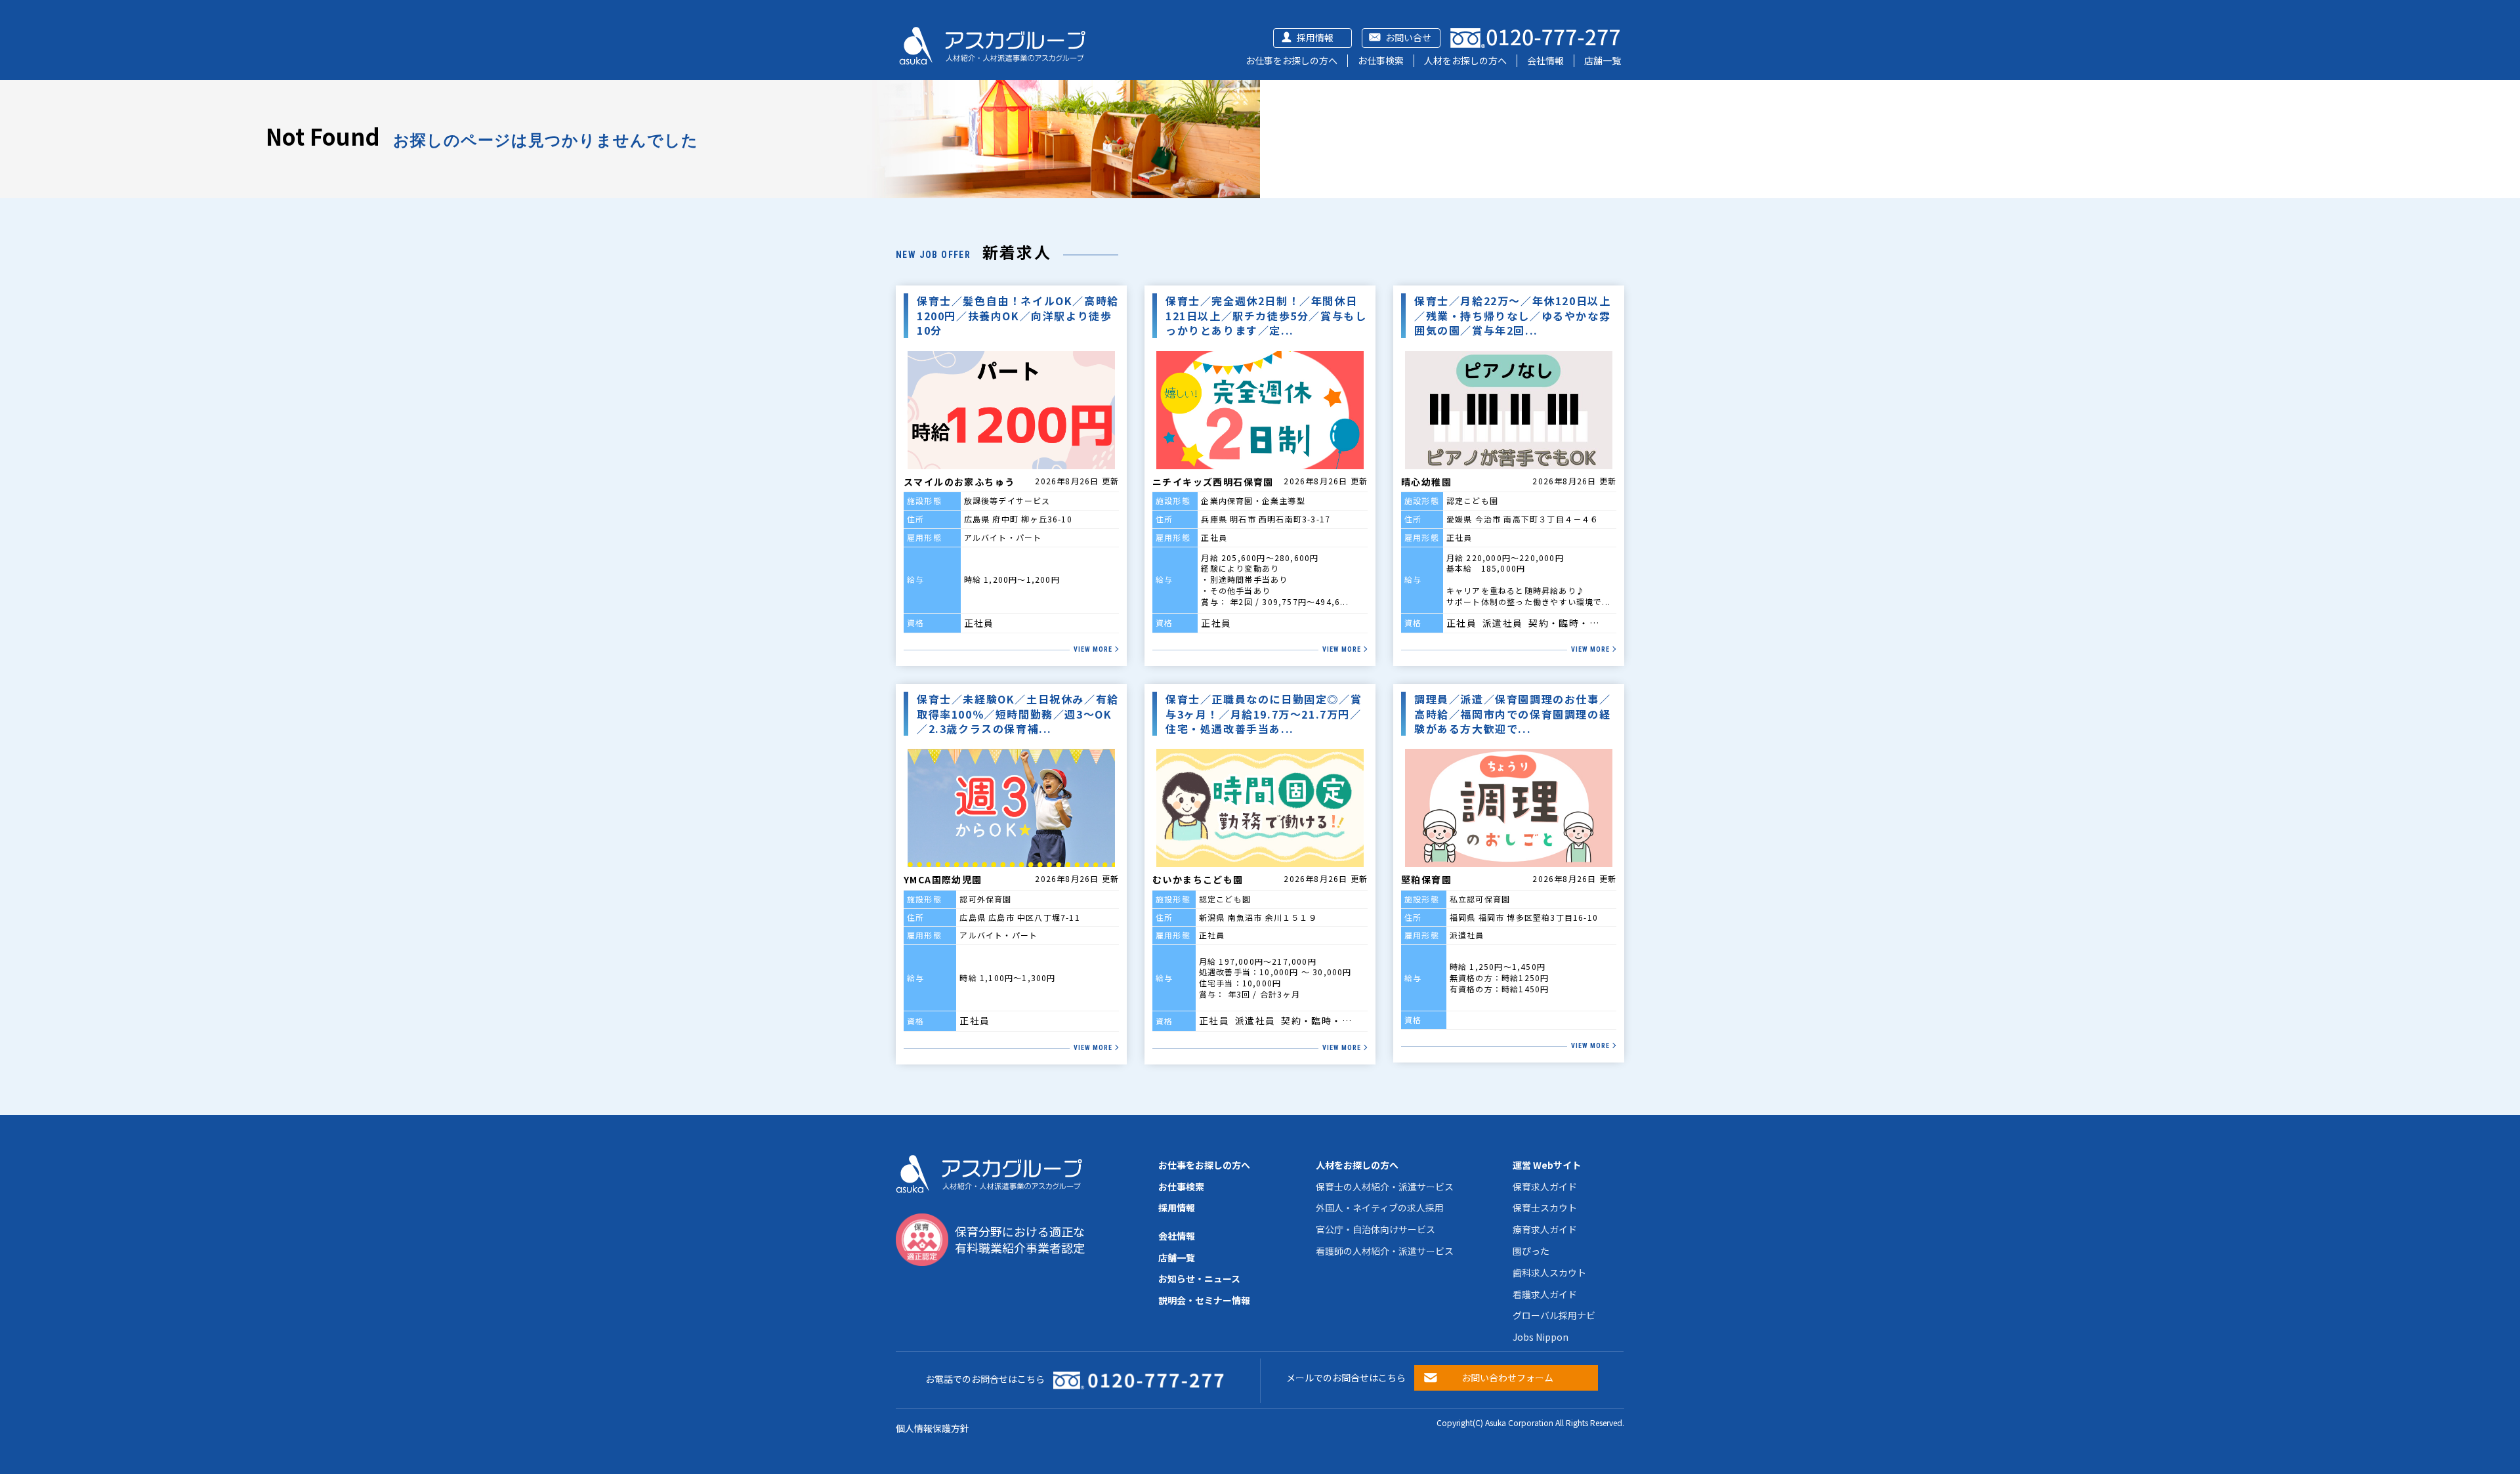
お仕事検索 (1381, 60)
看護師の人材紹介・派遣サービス (1385, 1251)
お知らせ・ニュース (1199, 1278)
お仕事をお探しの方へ (1291, 60)
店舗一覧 (1603, 60)
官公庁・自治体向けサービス (1375, 1229)
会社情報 (1545, 60)
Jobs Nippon (1541, 1337)
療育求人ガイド (1545, 1229)
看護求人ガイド (1545, 1294)
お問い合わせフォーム (1507, 1378)
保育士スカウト (1545, 1208)
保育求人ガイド (1545, 1187)
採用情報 (1315, 37)
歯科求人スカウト (1549, 1273)
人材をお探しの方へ (1465, 60)
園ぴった (1531, 1251)
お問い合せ (1408, 37)
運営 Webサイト (1547, 1165)
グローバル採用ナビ (1554, 1315)
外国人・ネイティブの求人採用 (1380, 1208)
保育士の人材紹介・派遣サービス (1385, 1187)
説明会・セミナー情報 (1204, 1300)
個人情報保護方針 (933, 1428)
